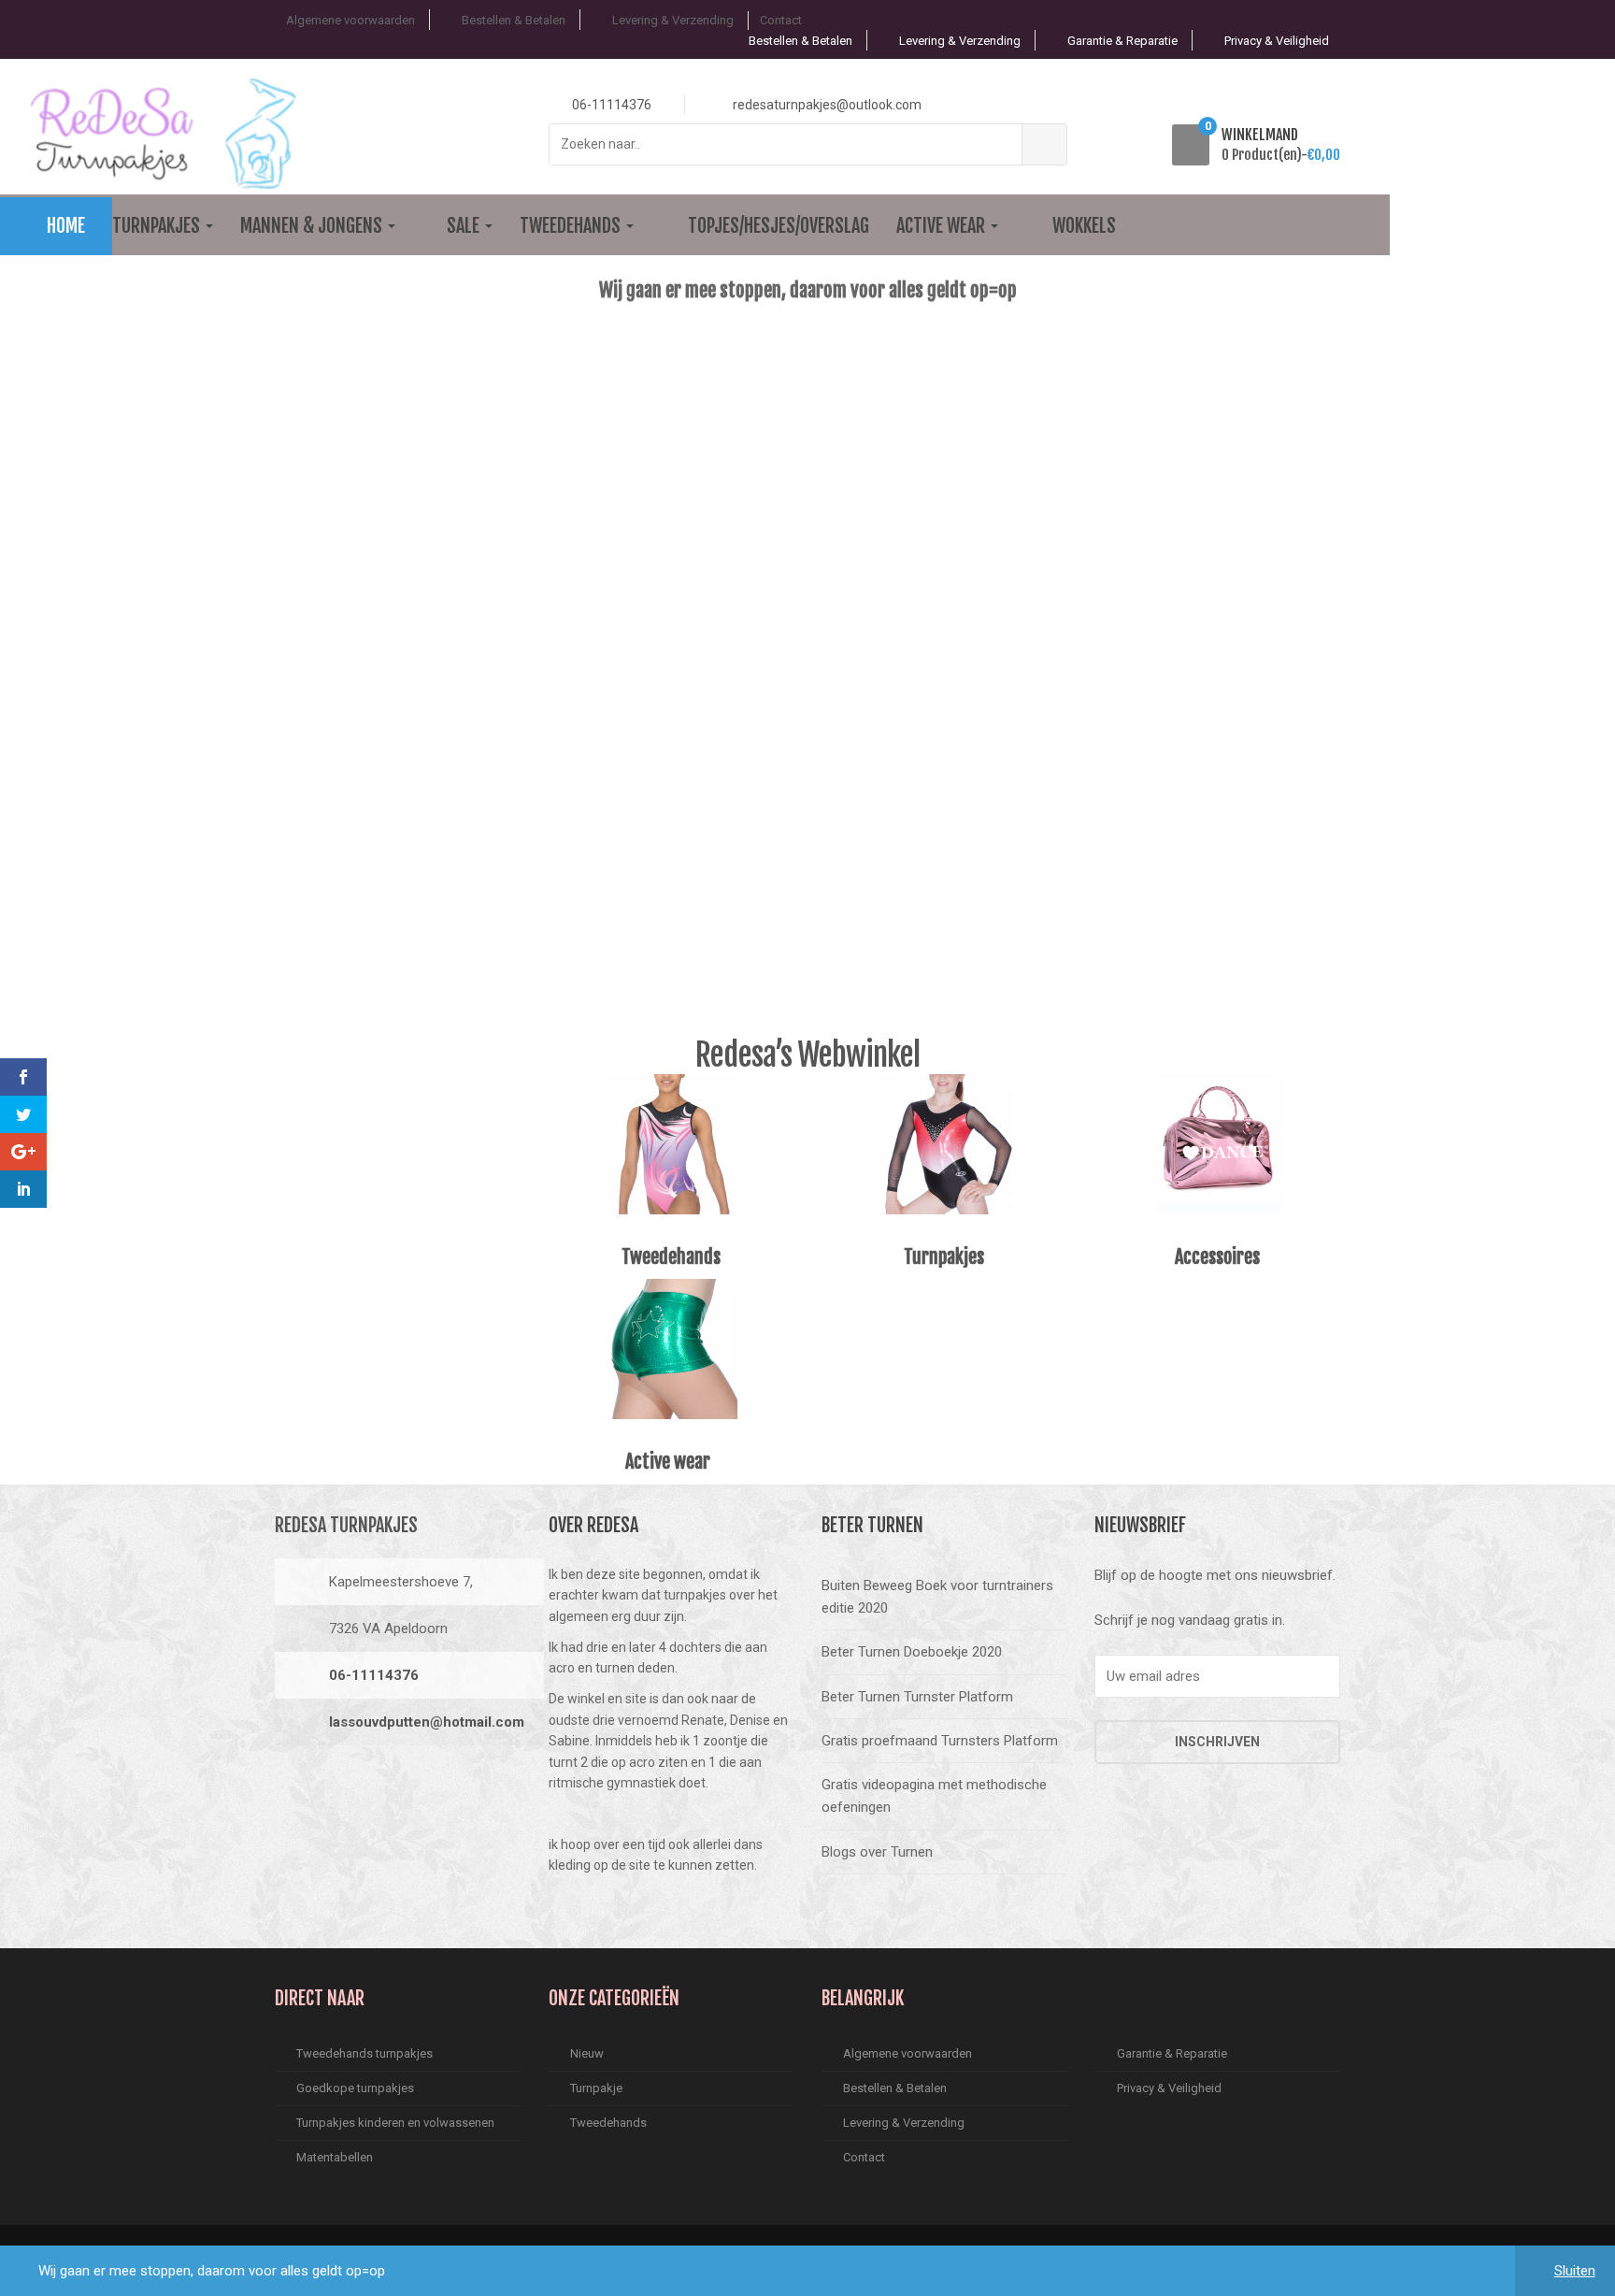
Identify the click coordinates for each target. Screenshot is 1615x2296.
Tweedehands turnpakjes (364, 2053)
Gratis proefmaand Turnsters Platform (940, 1741)
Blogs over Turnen (877, 1852)
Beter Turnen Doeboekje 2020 (912, 1652)
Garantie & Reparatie (1122, 41)
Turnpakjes (158, 226)
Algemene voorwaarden (350, 20)
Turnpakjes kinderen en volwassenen (395, 2123)
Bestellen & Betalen (514, 20)
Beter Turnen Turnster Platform (917, 1697)
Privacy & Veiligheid (1277, 41)
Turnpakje (596, 2088)
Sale (465, 226)
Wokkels (1084, 226)
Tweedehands (572, 226)
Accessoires (1217, 1257)
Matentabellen (335, 2157)
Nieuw (587, 2053)
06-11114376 (374, 1675)
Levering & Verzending (673, 20)
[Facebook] (294, 1785)
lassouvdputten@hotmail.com (427, 1722)
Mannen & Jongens (313, 226)
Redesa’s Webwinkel (807, 1055)
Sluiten (1575, 2271)
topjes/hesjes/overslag (779, 226)
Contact (781, 20)
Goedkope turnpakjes (355, 2088)
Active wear (943, 226)
